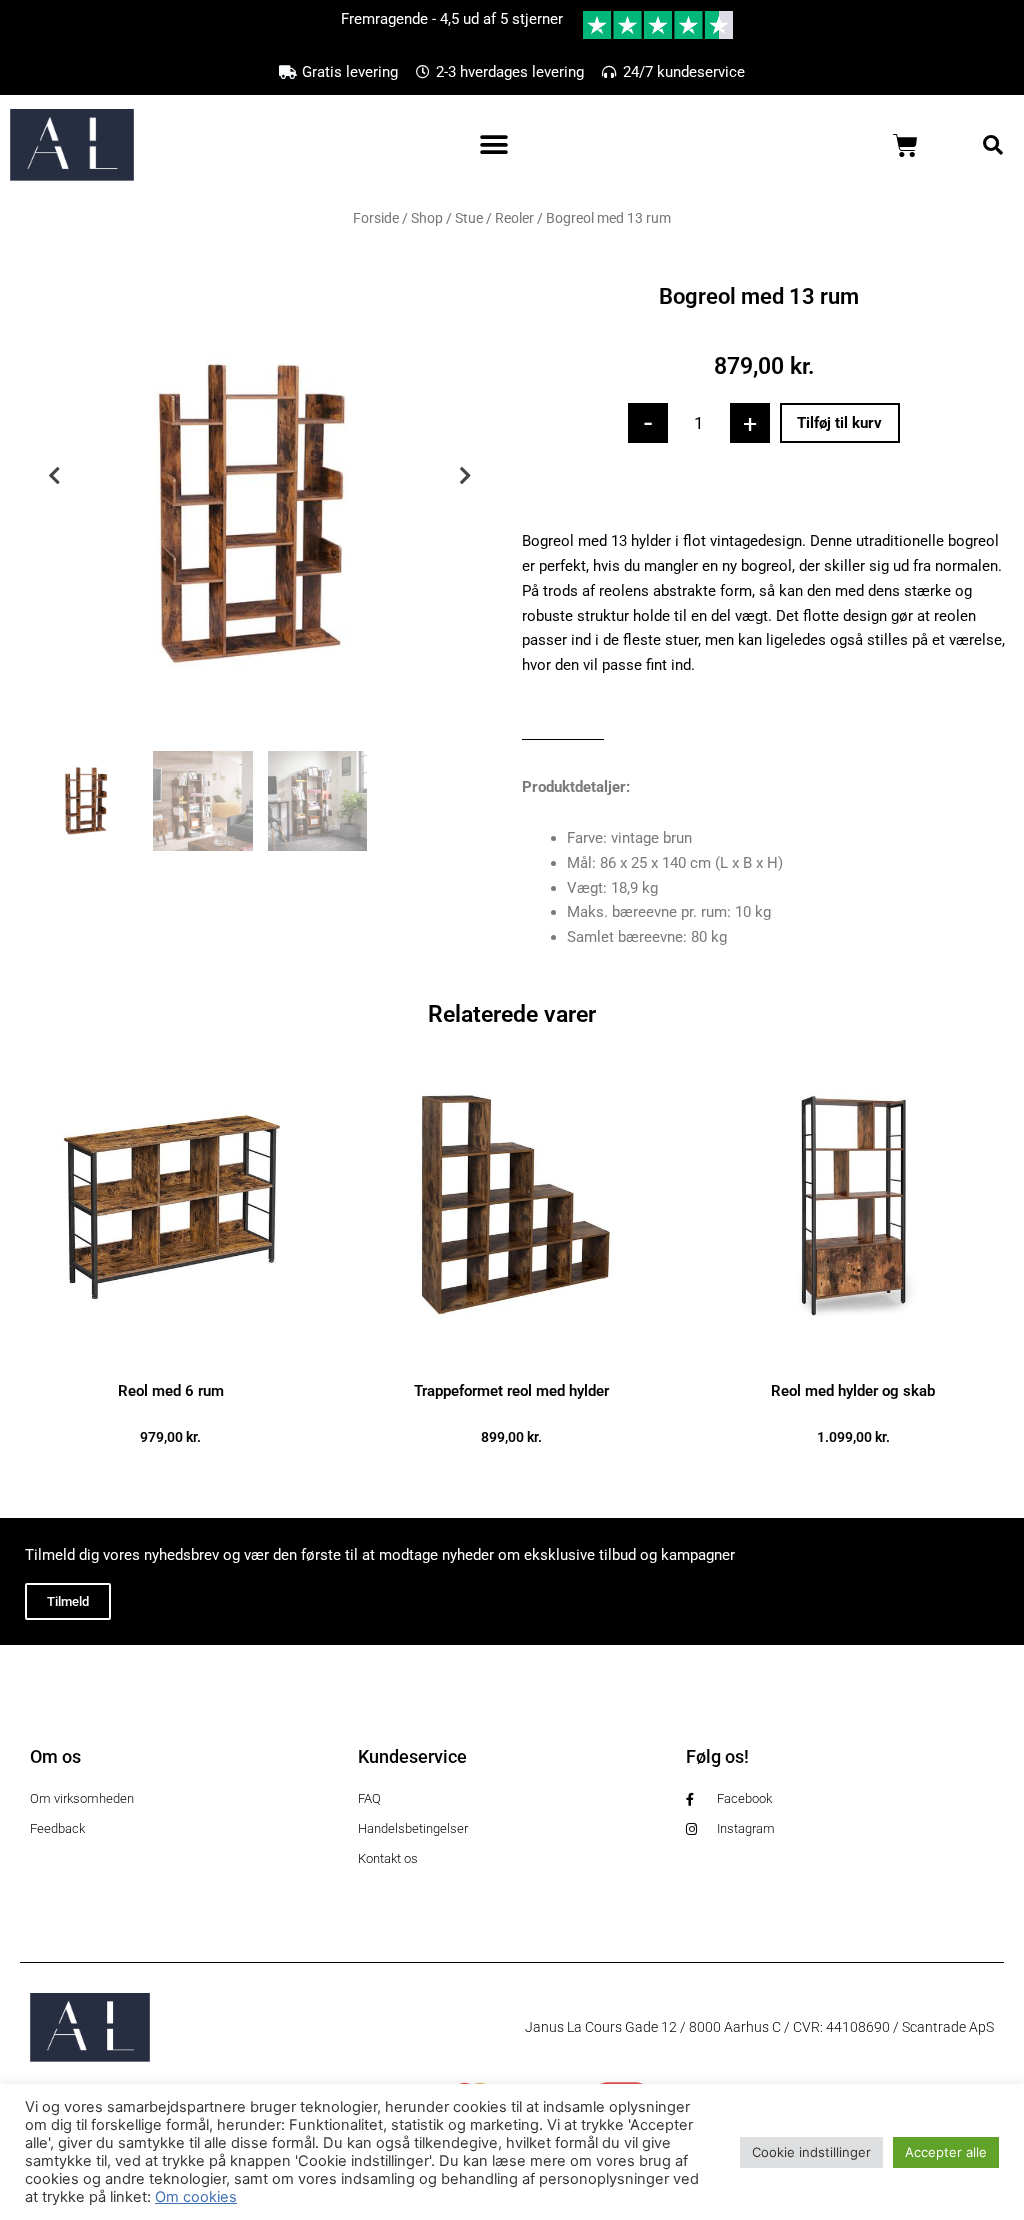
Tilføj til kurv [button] (170, 1470)
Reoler (514, 218)
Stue (469, 218)
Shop (427, 218)
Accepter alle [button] (946, 2152)
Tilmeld (68, 1601)
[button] (493, 145)
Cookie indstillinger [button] (811, 2152)
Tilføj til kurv (839, 423)
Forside (376, 218)
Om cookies (196, 2197)
